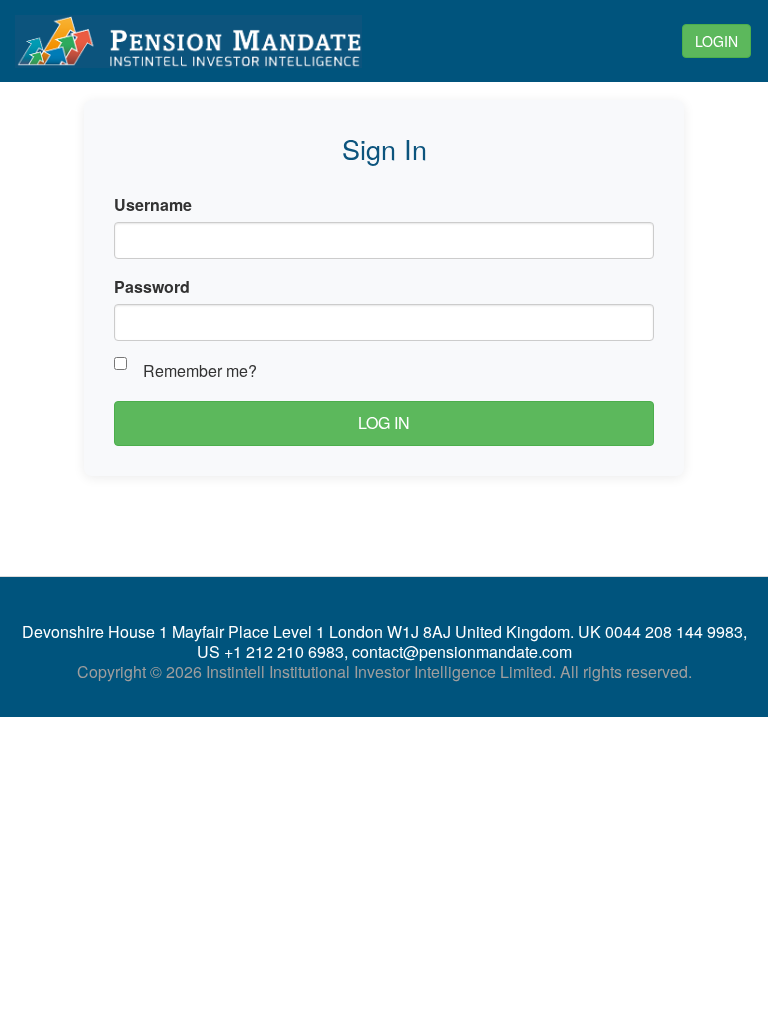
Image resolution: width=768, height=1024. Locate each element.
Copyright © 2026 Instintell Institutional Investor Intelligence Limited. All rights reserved (382, 671)
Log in (384, 422)
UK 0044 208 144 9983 (660, 631)
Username (153, 204)
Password (152, 286)
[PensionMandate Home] (207, 41)
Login (716, 41)
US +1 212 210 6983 (270, 651)
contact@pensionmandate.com (462, 651)
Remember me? (200, 370)
